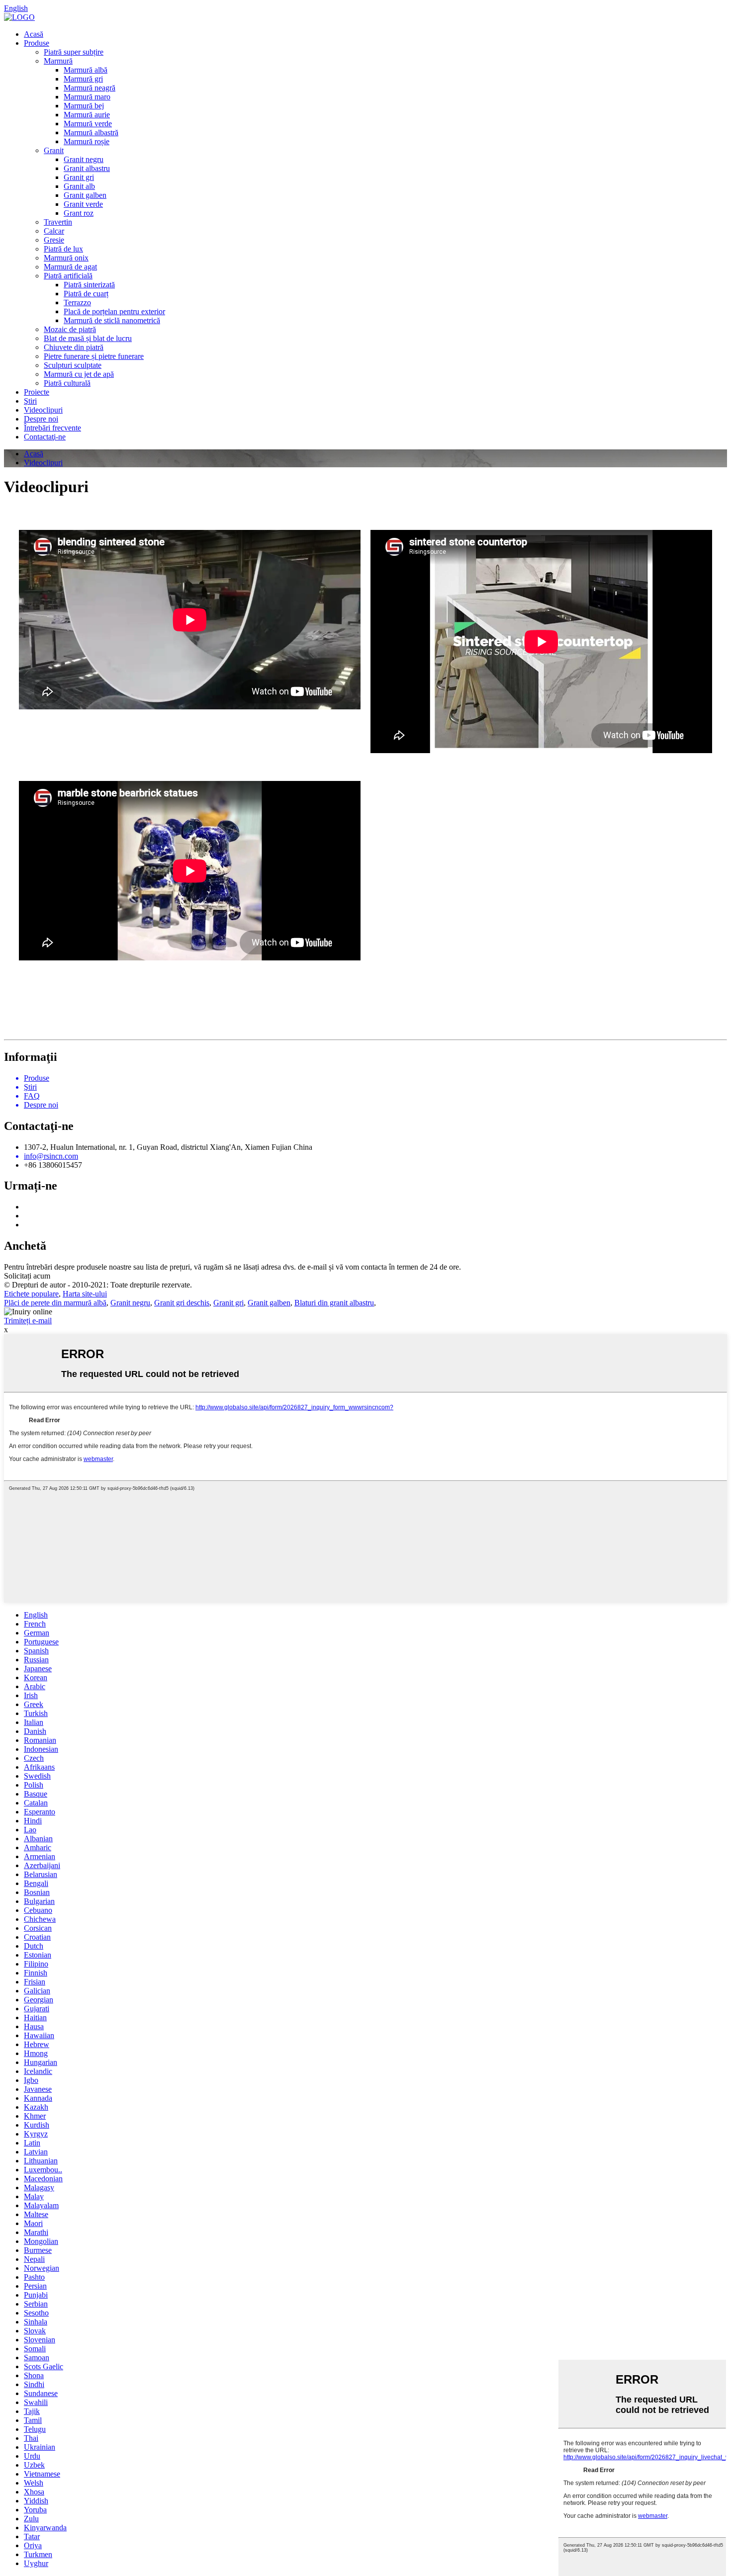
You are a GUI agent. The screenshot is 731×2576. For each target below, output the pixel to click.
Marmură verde (88, 124)
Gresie (54, 240)
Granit (54, 150)
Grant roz (79, 213)
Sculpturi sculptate (73, 365)
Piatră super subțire (74, 52)
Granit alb (79, 186)
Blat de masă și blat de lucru (88, 338)
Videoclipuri (43, 410)
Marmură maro (87, 97)
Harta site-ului (85, 1294)
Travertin (58, 222)
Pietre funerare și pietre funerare (94, 356)
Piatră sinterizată (89, 285)
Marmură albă (86, 70)
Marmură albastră (91, 132)
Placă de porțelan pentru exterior (114, 311)
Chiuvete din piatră (74, 347)
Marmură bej (84, 106)
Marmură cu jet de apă (79, 374)
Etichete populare (31, 1294)
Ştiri (30, 401)
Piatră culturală (67, 383)
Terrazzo (77, 302)
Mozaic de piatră (70, 329)
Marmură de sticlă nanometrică (112, 320)
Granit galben (85, 195)
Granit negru (84, 159)
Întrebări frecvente (52, 428)
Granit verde (83, 204)
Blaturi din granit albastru (334, 1303)
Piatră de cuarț (86, 294)
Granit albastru (87, 168)
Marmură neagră (90, 88)
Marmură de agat (70, 267)
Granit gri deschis (182, 1303)
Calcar (54, 231)
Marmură (58, 61)
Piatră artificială (68, 276)
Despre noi (41, 419)
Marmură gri (83, 79)
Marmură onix (66, 258)
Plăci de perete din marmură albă (55, 1303)
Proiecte (37, 392)
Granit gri (79, 177)
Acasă (34, 34)
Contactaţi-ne (45, 437)
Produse (37, 43)
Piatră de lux (63, 249)
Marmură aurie (87, 115)
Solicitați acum (27, 1276)
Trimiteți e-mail (28, 1321)
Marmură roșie (87, 141)
